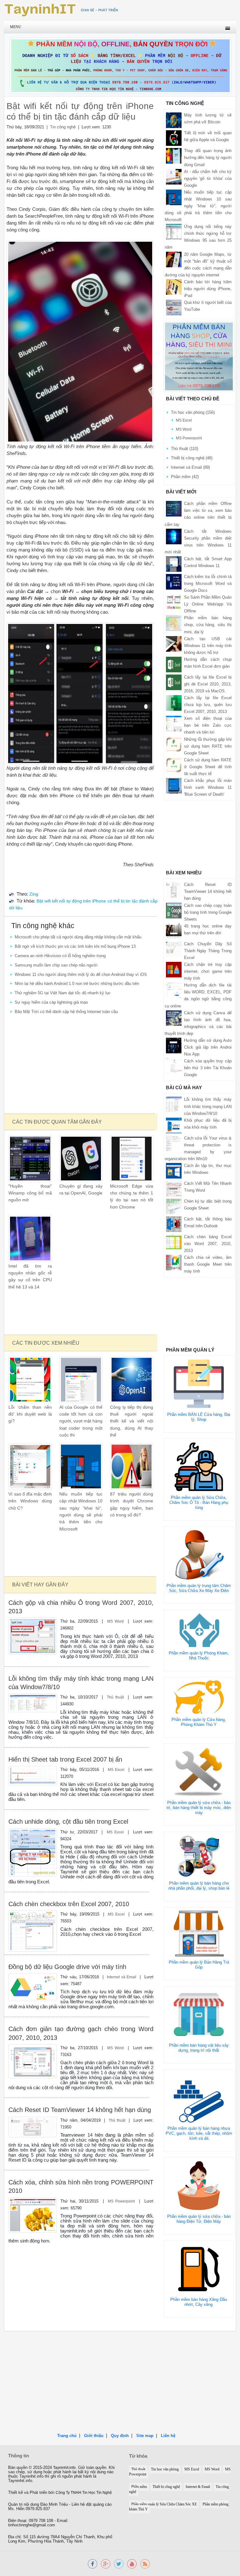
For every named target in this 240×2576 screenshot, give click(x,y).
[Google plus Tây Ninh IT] (106, 2563)
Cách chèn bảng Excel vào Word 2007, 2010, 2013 (208, 1244)
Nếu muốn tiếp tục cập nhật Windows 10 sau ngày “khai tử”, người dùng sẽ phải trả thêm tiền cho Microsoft (198, 206)
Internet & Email (198, 2487)
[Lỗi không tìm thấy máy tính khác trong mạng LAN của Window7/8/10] (32, 1702)
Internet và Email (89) (190, 467)
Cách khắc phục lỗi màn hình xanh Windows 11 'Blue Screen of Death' (208, 787)
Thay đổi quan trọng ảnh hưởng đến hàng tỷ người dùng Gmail (208, 158)
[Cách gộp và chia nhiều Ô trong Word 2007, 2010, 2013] (32, 1636)
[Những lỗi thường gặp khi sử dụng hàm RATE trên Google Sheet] (174, 744)
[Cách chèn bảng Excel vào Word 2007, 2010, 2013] (174, 1242)
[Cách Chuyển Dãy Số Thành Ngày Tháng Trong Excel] (174, 949)
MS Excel (116, 1770)
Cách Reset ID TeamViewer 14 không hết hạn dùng (80, 2110)
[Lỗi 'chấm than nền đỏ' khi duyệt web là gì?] (30, 1379)
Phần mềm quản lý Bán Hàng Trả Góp (199, 1965)
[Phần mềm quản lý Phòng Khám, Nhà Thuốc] (199, 1630)
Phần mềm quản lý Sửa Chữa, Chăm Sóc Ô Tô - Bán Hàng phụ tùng (199, 1503)
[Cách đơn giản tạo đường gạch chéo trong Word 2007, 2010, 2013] (32, 2061)
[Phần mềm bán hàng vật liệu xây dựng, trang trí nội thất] (199, 2014)
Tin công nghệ (63, 127)
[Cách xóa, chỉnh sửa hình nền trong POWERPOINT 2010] (32, 2215)
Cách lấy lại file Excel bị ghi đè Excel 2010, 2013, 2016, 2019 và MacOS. (208, 684)
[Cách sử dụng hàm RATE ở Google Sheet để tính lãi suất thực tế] (174, 765)
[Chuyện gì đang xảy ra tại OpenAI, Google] (81, 1158)
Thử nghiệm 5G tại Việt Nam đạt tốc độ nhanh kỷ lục (63, 993)
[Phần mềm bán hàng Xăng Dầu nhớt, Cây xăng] (198, 2269)
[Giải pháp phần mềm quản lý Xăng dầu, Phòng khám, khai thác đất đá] (132, 2563)
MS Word (115, 1621)
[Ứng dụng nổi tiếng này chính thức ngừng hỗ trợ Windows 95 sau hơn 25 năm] (174, 232)
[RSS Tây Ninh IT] (145, 2563)
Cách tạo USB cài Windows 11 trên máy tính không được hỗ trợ (208, 646)
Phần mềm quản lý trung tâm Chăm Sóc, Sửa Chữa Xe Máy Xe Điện (199, 1588)
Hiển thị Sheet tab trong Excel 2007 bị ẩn (65, 1759)
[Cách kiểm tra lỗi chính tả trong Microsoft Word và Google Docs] (174, 581)
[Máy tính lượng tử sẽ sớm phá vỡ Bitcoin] (174, 120)
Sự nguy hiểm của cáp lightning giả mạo (51, 1002)
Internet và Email (122, 1977)
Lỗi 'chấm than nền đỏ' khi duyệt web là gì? (30, 1414)
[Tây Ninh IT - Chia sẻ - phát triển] (61, 10)
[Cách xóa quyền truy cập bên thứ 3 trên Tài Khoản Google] (174, 1066)
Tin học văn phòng (165, 2469)
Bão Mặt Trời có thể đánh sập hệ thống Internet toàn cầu (66, 1012)
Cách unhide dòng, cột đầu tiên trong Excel (68, 1822)
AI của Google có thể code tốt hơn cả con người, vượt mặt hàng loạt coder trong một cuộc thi (81, 1421)
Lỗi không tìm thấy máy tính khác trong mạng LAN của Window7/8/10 (208, 1106)
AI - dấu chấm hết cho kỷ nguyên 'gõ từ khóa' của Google (208, 178)
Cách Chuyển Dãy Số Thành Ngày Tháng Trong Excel (208, 951)
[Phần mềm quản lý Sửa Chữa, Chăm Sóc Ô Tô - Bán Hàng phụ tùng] (199, 1467)
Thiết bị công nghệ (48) (192, 458)
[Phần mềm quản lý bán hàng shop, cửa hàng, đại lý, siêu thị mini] (199, 356)
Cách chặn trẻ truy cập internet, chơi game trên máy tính (208, 971)
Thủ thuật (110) (185, 449)
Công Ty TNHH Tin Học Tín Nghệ (84, 2493)
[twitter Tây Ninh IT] (119, 2563)
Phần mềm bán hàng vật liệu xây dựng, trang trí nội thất (199, 2048)
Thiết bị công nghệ (166, 2487)
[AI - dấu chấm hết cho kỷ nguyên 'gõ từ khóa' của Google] (174, 176)
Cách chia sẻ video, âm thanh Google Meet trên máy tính (208, 1264)
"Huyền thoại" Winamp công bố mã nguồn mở (30, 1193)
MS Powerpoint (121, 2201)
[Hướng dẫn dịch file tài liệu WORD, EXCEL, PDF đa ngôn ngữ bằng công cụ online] (174, 990)
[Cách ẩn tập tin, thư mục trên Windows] (174, 1171)
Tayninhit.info (64, 2468)
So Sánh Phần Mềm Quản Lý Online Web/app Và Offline (208, 604)
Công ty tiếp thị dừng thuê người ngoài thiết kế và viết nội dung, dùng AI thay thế (132, 1421)
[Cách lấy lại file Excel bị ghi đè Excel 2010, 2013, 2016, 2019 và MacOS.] (174, 682)
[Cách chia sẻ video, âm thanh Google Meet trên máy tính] (174, 1262)
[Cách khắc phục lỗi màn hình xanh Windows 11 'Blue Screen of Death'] (174, 786)
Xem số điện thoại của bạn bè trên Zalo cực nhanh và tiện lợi (208, 725)
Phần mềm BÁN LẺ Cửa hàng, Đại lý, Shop (199, 1417)
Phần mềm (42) (185, 477)
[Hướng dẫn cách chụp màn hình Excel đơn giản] (174, 664)
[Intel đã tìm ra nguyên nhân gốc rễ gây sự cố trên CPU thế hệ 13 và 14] (30, 1238)
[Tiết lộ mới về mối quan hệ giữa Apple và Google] (174, 138)
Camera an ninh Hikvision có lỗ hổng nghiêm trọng (60, 956)
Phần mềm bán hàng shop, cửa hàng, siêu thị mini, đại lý (208, 625)
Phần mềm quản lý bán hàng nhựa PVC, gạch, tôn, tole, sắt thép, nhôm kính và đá (199, 2133)
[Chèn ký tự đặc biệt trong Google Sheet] (174, 1206)
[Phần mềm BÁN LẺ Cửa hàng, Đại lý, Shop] (199, 1384)
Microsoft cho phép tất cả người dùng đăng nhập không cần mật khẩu (78, 937)
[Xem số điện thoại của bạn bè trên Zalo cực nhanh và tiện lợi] (174, 723)
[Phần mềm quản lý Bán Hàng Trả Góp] (199, 1933)
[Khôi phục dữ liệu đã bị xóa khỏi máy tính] (174, 1125)
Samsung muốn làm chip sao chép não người (56, 965)
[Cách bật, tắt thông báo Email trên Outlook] (174, 1224)
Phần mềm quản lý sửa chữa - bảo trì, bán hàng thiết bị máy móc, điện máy (199, 1808)
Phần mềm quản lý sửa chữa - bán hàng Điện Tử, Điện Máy (199, 2219)
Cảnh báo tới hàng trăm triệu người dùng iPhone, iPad (208, 289)
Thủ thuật (115, 1697)
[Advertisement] (81, 1065)
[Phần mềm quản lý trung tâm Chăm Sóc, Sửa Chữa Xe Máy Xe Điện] (199, 1555)
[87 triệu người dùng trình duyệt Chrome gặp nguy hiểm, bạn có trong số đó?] (132, 1466)
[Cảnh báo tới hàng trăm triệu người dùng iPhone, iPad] (174, 287)
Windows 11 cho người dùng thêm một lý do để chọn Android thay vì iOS (81, 974)
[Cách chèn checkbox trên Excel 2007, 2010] (32, 1931)
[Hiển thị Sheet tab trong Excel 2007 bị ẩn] (32, 1775)
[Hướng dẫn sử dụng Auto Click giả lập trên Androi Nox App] (174, 1045)
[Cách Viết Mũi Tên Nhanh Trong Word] (174, 1188)
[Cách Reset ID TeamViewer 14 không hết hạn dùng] (32, 2126)
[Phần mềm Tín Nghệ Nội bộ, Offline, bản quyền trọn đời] (120, 65)
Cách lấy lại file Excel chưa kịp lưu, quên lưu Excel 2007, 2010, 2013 (208, 705)
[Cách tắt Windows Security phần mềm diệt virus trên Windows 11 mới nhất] (174, 536)
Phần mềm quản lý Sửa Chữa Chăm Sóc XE (164, 2504)
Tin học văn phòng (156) (193, 412)
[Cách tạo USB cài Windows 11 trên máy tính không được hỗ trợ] (174, 643)
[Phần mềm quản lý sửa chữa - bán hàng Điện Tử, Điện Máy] (199, 2185)
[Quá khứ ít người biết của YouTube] (174, 307)
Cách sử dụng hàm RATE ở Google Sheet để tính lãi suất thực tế (208, 767)
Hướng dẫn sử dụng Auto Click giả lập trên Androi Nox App (208, 1047)
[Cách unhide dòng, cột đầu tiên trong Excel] (32, 1852)
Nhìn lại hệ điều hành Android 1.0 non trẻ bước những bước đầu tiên (77, 984)
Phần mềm (139, 2487)
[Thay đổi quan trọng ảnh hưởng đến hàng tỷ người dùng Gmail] (174, 156)
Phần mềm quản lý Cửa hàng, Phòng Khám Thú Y (199, 1722)
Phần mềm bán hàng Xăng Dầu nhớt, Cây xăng (199, 2302)
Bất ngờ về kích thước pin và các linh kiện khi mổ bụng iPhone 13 (75, 946)
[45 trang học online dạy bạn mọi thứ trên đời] (174, 931)
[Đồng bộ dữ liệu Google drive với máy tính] (32, 1987)
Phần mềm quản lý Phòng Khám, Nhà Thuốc (199, 1656)
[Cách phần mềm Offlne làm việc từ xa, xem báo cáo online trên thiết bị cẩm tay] (174, 509)
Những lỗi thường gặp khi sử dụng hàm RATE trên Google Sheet (208, 746)
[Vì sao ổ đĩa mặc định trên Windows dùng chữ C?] (30, 1466)
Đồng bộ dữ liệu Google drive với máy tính (67, 1967)
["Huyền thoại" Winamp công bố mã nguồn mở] (30, 1158)
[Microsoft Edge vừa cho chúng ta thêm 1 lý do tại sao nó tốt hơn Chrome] (132, 1158)
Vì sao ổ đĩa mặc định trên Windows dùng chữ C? (30, 1501)
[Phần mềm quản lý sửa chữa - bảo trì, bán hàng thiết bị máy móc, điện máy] (199, 1771)
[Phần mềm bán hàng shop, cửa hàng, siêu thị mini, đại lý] (174, 623)
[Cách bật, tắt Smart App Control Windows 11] (174, 564)
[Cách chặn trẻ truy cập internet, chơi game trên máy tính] (174, 969)
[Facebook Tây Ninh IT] (92, 2563)
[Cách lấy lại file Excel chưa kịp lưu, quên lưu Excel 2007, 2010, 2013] (174, 703)
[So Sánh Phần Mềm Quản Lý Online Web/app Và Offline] (174, 602)
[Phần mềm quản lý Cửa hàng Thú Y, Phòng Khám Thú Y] (199, 1697)
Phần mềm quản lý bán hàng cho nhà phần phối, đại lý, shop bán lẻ (199, 1886)
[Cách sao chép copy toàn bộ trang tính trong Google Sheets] (174, 910)
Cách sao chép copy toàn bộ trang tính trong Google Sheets (208, 912)
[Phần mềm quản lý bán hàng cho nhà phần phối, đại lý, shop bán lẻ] (199, 1856)
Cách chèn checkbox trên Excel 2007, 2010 (69, 1904)
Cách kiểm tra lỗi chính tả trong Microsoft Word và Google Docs (208, 583)
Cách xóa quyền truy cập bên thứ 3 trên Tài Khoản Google (208, 1068)
